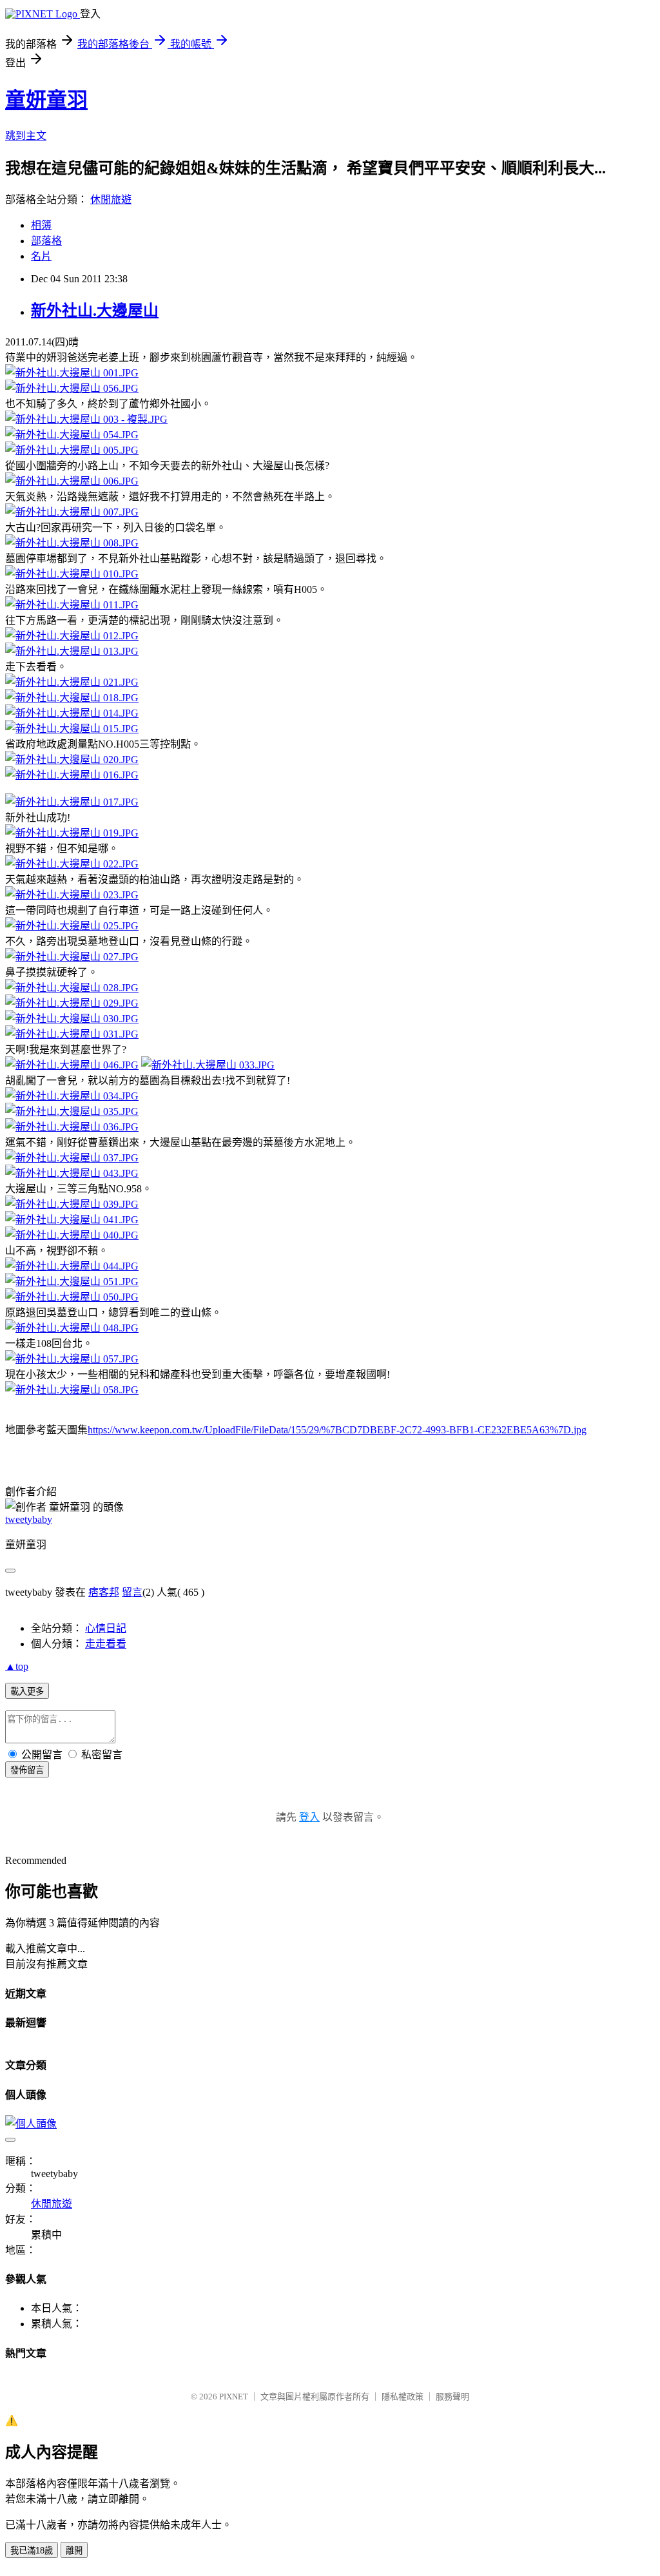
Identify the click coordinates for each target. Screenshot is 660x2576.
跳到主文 (26, 136)
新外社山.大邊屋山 (95, 311)
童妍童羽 (46, 100)
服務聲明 (452, 2397)
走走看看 (106, 1644)
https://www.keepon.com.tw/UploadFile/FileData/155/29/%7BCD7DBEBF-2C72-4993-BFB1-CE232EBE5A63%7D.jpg (337, 1430)
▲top (17, 1666)
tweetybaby (29, 1519)
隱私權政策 (403, 2397)
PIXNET (234, 2397)
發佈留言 (27, 1770)
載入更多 (27, 1691)
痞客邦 (104, 1592)
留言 (132, 1592)
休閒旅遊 (111, 199)
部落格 (46, 241)
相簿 (41, 225)
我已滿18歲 (32, 2551)
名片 (41, 256)
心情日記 (106, 1628)
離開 (74, 2551)
